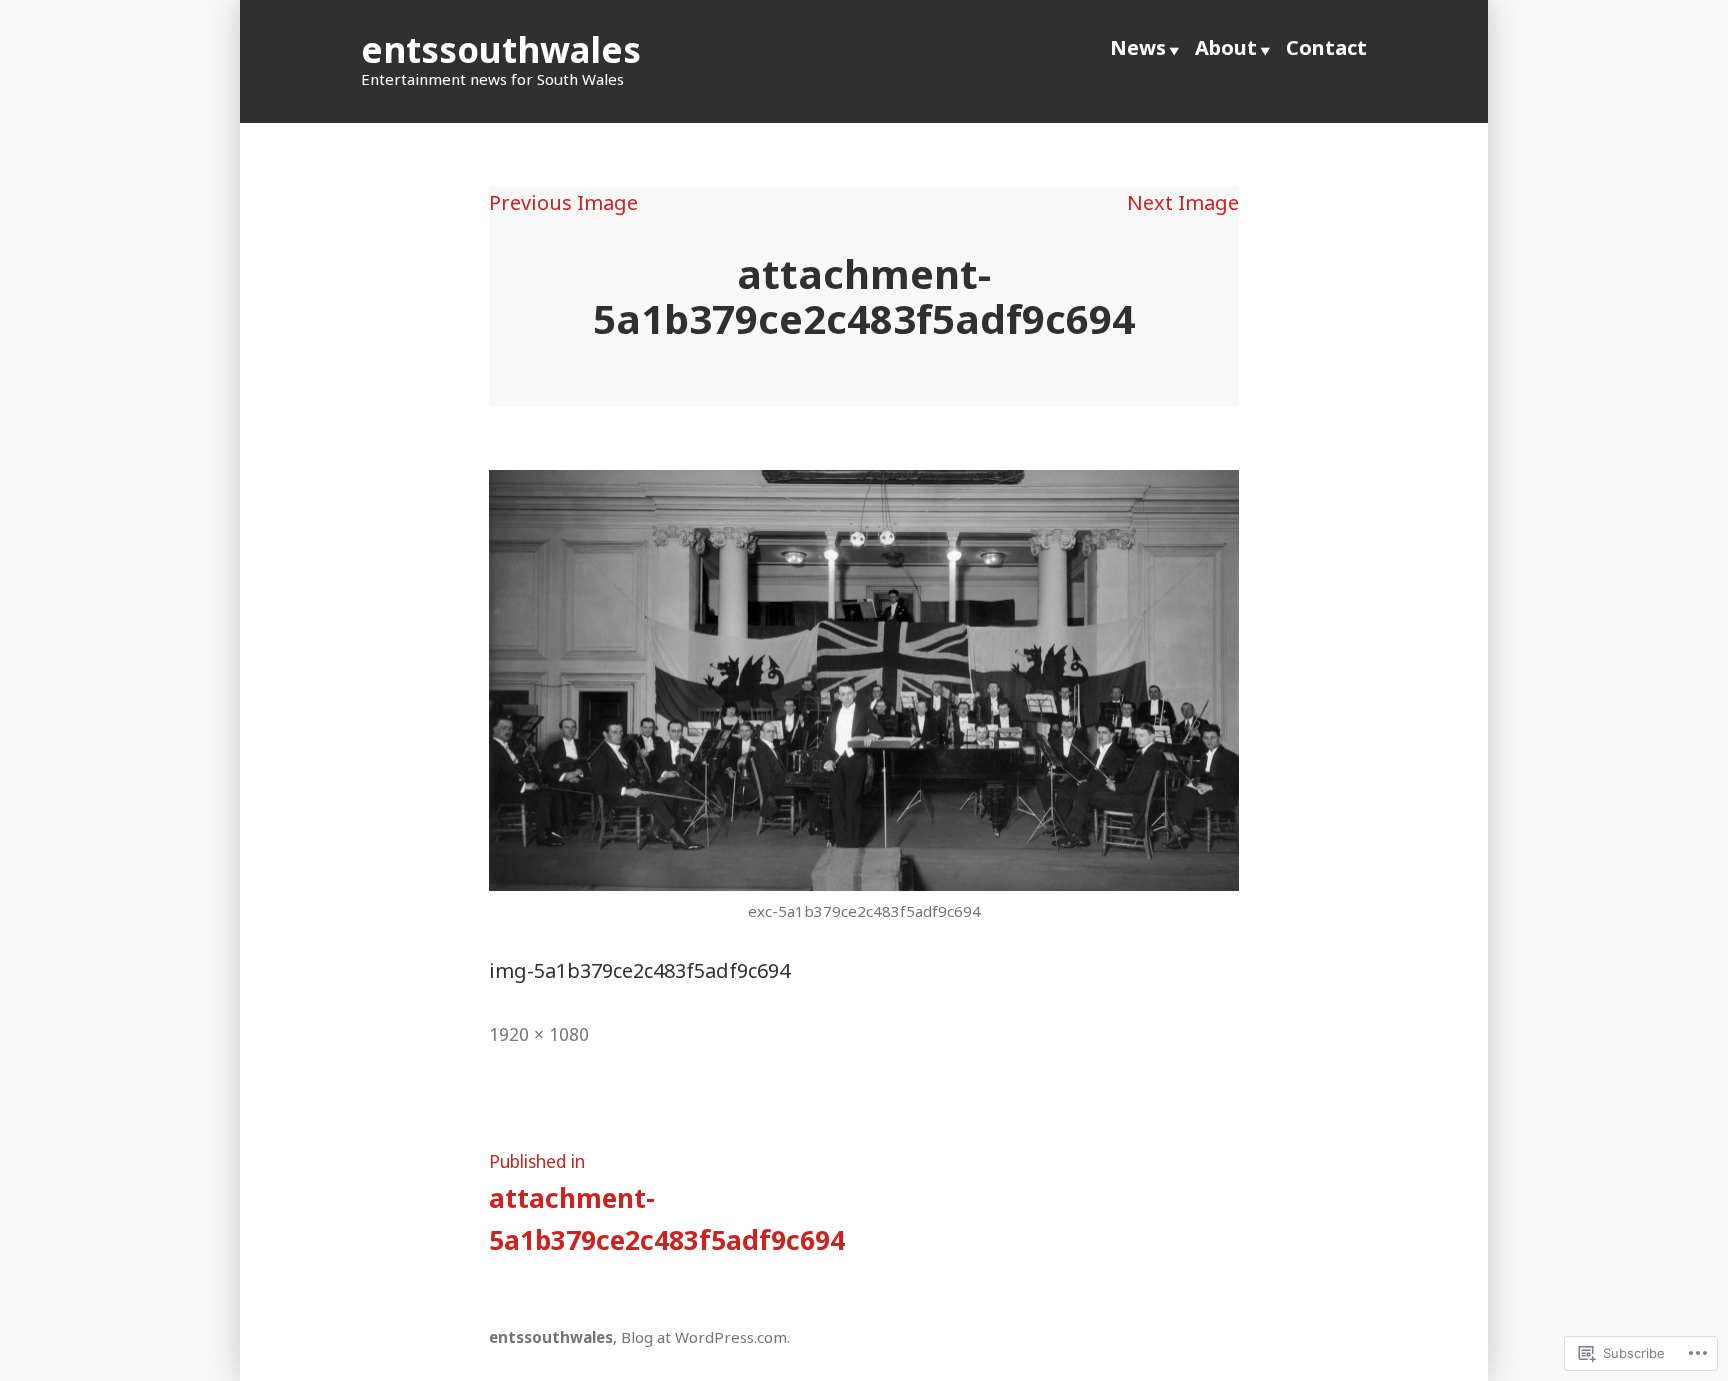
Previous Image (563, 202)
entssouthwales (501, 49)
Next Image (1183, 202)
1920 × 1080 (539, 1034)
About (1226, 47)
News (1138, 47)
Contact (1326, 47)
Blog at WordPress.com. (705, 1337)
